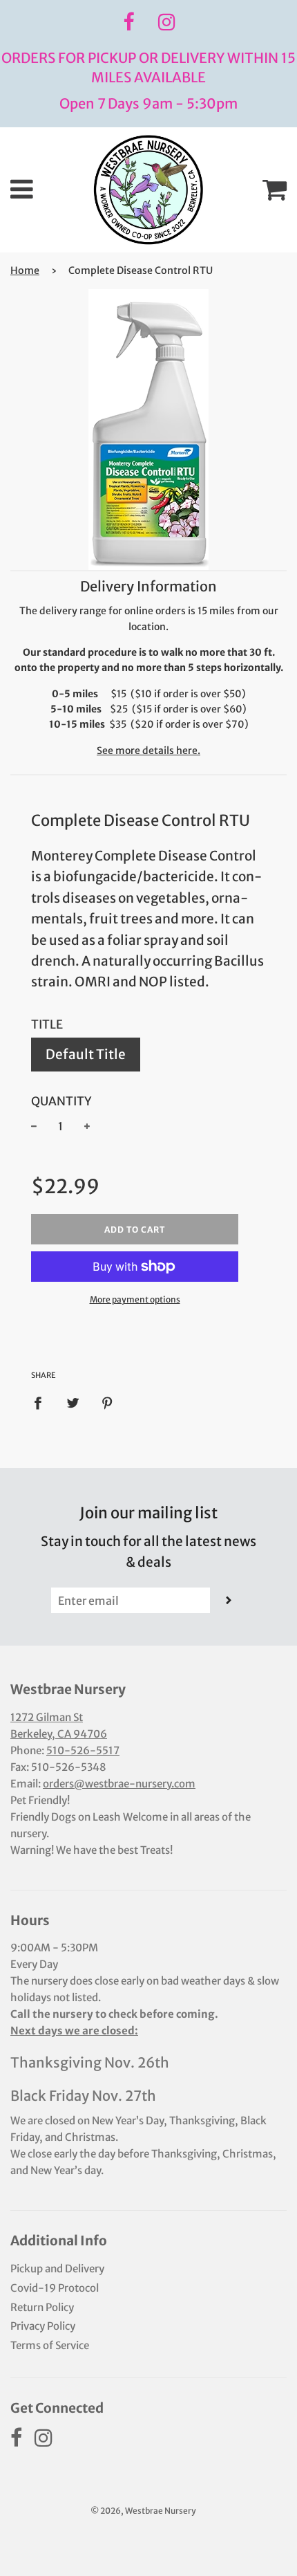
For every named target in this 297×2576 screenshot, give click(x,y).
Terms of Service (50, 2345)
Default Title (86, 1054)
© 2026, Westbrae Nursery (143, 2511)
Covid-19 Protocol (55, 2288)
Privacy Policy (43, 2326)
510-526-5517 (83, 1750)
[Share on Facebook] (42, 1402)
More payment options (135, 1299)
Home (25, 270)
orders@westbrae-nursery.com (119, 1784)
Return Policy (42, 2307)
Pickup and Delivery (57, 2269)
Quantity (61, 1101)
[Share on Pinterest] (108, 1402)
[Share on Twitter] (73, 1402)
